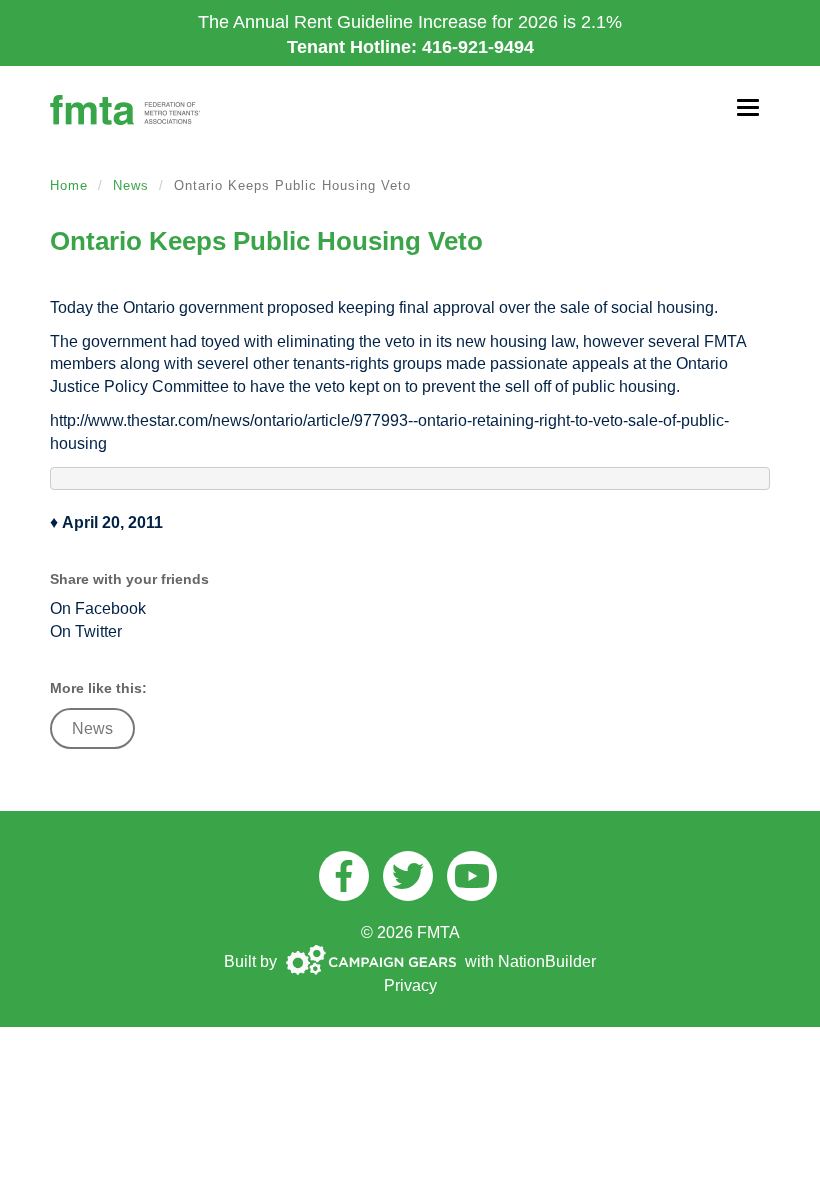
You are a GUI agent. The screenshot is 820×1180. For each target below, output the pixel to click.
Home (69, 185)
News (131, 185)
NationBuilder (547, 961)
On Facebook (98, 608)
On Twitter (86, 631)
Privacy (410, 985)
